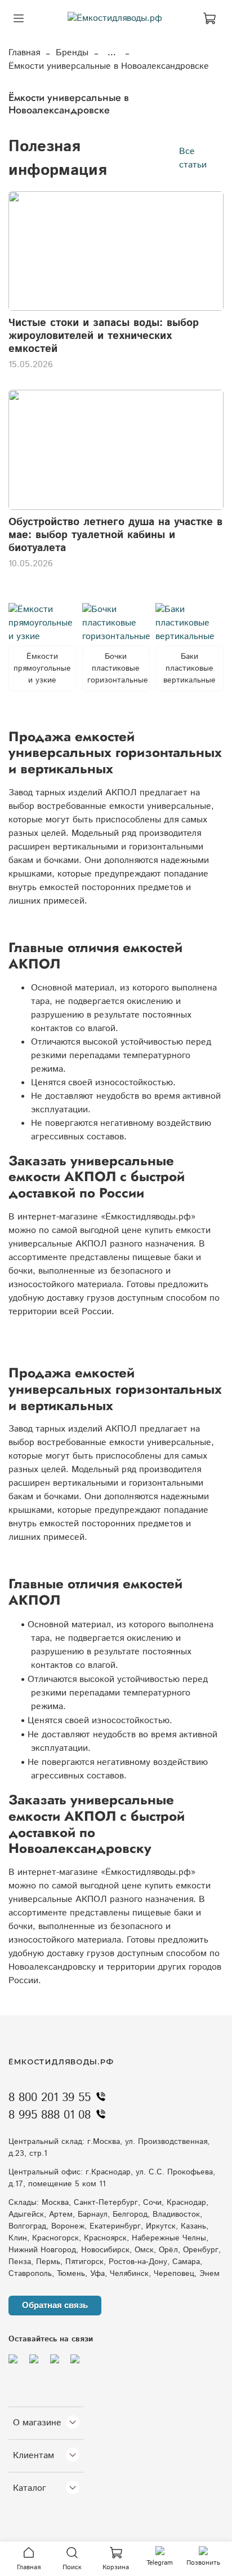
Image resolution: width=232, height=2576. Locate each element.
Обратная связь (55, 2305)
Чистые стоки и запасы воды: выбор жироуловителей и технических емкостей (104, 336)
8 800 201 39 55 (50, 2098)
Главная (24, 53)
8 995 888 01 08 (50, 2115)
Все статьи (193, 158)
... (112, 53)
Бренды (72, 53)
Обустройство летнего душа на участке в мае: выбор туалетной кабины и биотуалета (115, 535)
